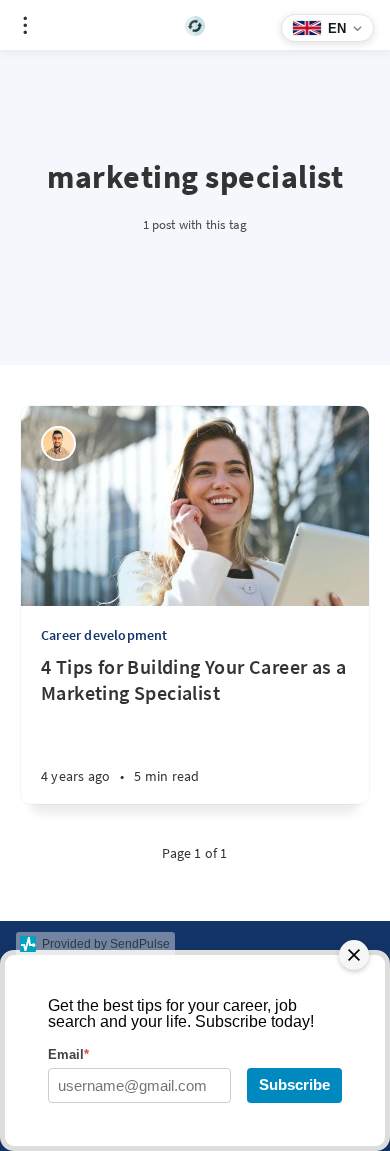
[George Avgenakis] (58, 443)
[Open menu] (25, 25)
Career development (104, 635)
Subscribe (294, 1084)
